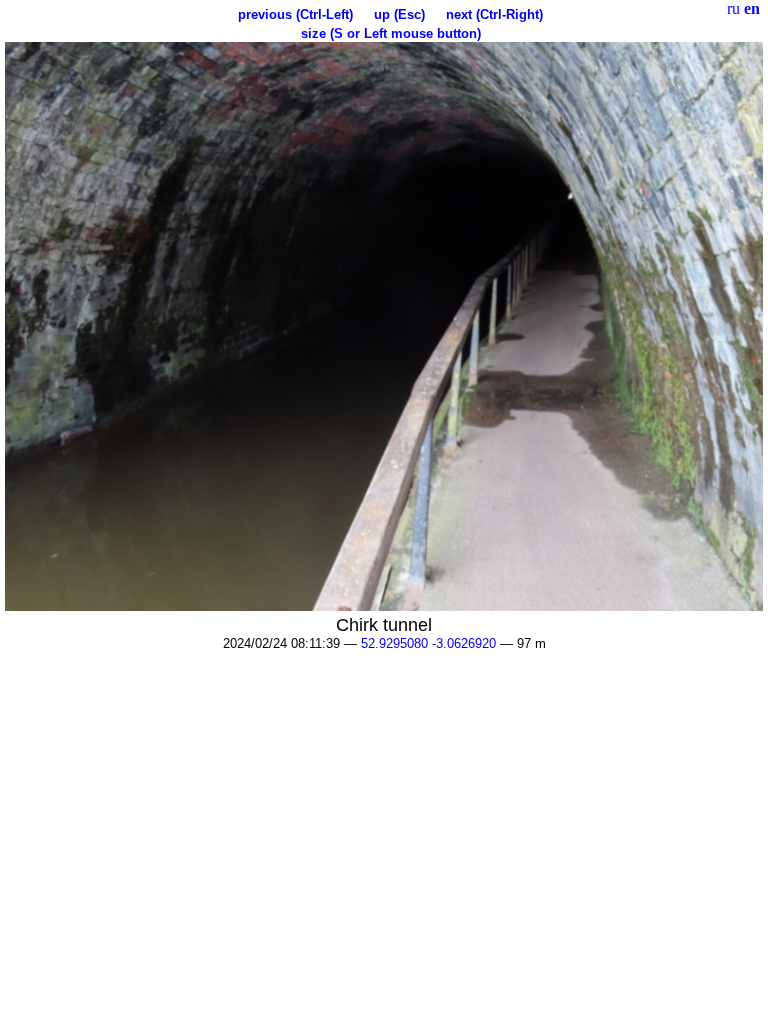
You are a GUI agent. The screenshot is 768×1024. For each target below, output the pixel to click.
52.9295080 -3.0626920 (428, 643)
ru (733, 8)
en (752, 8)
